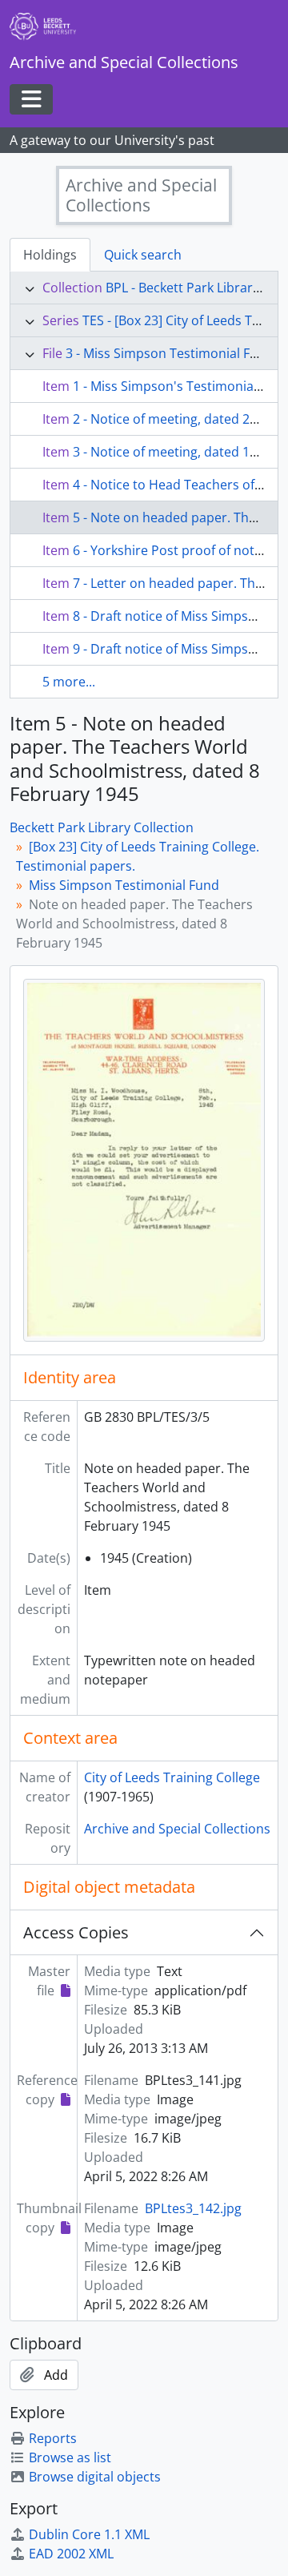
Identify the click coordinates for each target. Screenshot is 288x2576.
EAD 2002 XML (71, 2554)
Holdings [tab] (50, 255)
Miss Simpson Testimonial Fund (124, 885)
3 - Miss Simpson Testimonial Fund (170, 353)
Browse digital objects (95, 2477)
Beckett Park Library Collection (102, 827)
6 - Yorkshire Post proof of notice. (174, 550)
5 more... (69, 682)
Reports (53, 2438)
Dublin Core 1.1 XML (89, 2534)
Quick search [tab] (143, 255)
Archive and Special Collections (177, 1829)
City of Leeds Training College (172, 1777)
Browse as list (70, 2457)
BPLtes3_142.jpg (193, 2208)
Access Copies (76, 1932)
